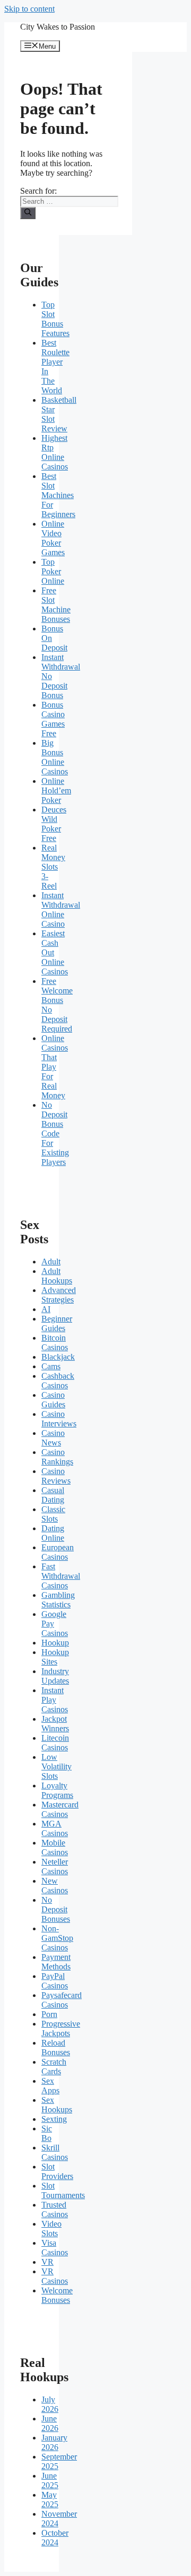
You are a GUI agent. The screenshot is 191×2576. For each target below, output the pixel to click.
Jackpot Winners (55, 1724)
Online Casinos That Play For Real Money (55, 1067)
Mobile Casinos (55, 1847)
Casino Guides (53, 1400)
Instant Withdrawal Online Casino (61, 910)
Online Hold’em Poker (56, 790)
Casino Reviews (56, 1476)
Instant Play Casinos (55, 1700)
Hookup (55, 1643)
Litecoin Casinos (55, 1743)
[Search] (28, 213)
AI (46, 1309)
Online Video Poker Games (53, 538)
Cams (51, 1366)
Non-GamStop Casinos (57, 1938)
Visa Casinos (55, 2248)
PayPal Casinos (55, 1981)
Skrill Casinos (55, 2152)
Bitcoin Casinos (55, 1343)
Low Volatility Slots (57, 1766)
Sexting (54, 2119)
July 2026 (50, 2404)
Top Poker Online (53, 571)
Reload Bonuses (56, 2048)
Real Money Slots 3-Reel (53, 867)
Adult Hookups (57, 1276)
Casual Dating (53, 1495)
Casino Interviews (59, 1419)
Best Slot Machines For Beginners (58, 495)
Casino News (53, 1438)
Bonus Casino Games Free (53, 719)
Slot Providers (57, 2171)
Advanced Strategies (59, 1295)
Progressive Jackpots (61, 2028)
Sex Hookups (57, 2105)
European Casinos (58, 1552)
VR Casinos (55, 2276)
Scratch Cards (54, 2067)
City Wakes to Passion (58, 27)
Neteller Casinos (55, 1867)
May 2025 (50, 2500)
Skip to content (29, 9)
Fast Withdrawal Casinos (61, 1576)
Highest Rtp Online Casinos (55, 452)
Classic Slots (53, 1514)
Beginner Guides (57, 1323)
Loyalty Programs (57, 1790)
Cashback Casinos (58, 1381)
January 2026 (54, 2442)
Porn (49, 2014)
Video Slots (51, 2229)
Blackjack (58, 1357)
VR (47, 2262)
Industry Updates (55, 1676)
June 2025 (50, 2480)
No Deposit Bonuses (56, 1909)
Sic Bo (47, 2133)
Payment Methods (56, 1962)
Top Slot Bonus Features (55, 319)
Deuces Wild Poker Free (54, 824)
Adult (51, 1262)
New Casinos (55, 1886)
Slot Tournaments (63, 2190)
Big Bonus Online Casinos (55, 757)
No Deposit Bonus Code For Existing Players (55, 1133)
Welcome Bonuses (57, 2295)
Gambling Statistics (58, 1600)
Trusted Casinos (55, 2209)
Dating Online (53, 1533)
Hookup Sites (55, 1657)
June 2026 (50, 2423)
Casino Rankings (57, 1457)
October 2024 (55, 2538)
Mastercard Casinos (60, 1809)
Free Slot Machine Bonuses (56, 605)
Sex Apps (50, 2086)
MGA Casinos (55, 1828)
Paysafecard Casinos (62, 2000)
